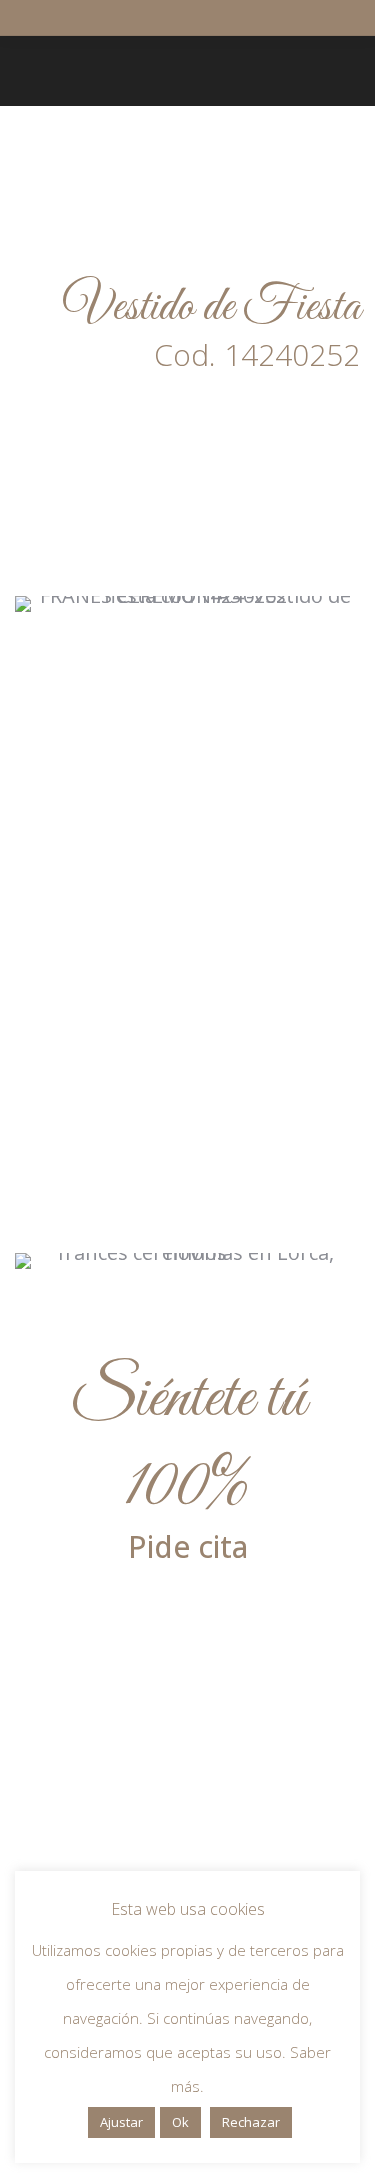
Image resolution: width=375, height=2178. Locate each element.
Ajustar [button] (121, 2122)
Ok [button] (180, 2122)
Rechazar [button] (251, 2122)
